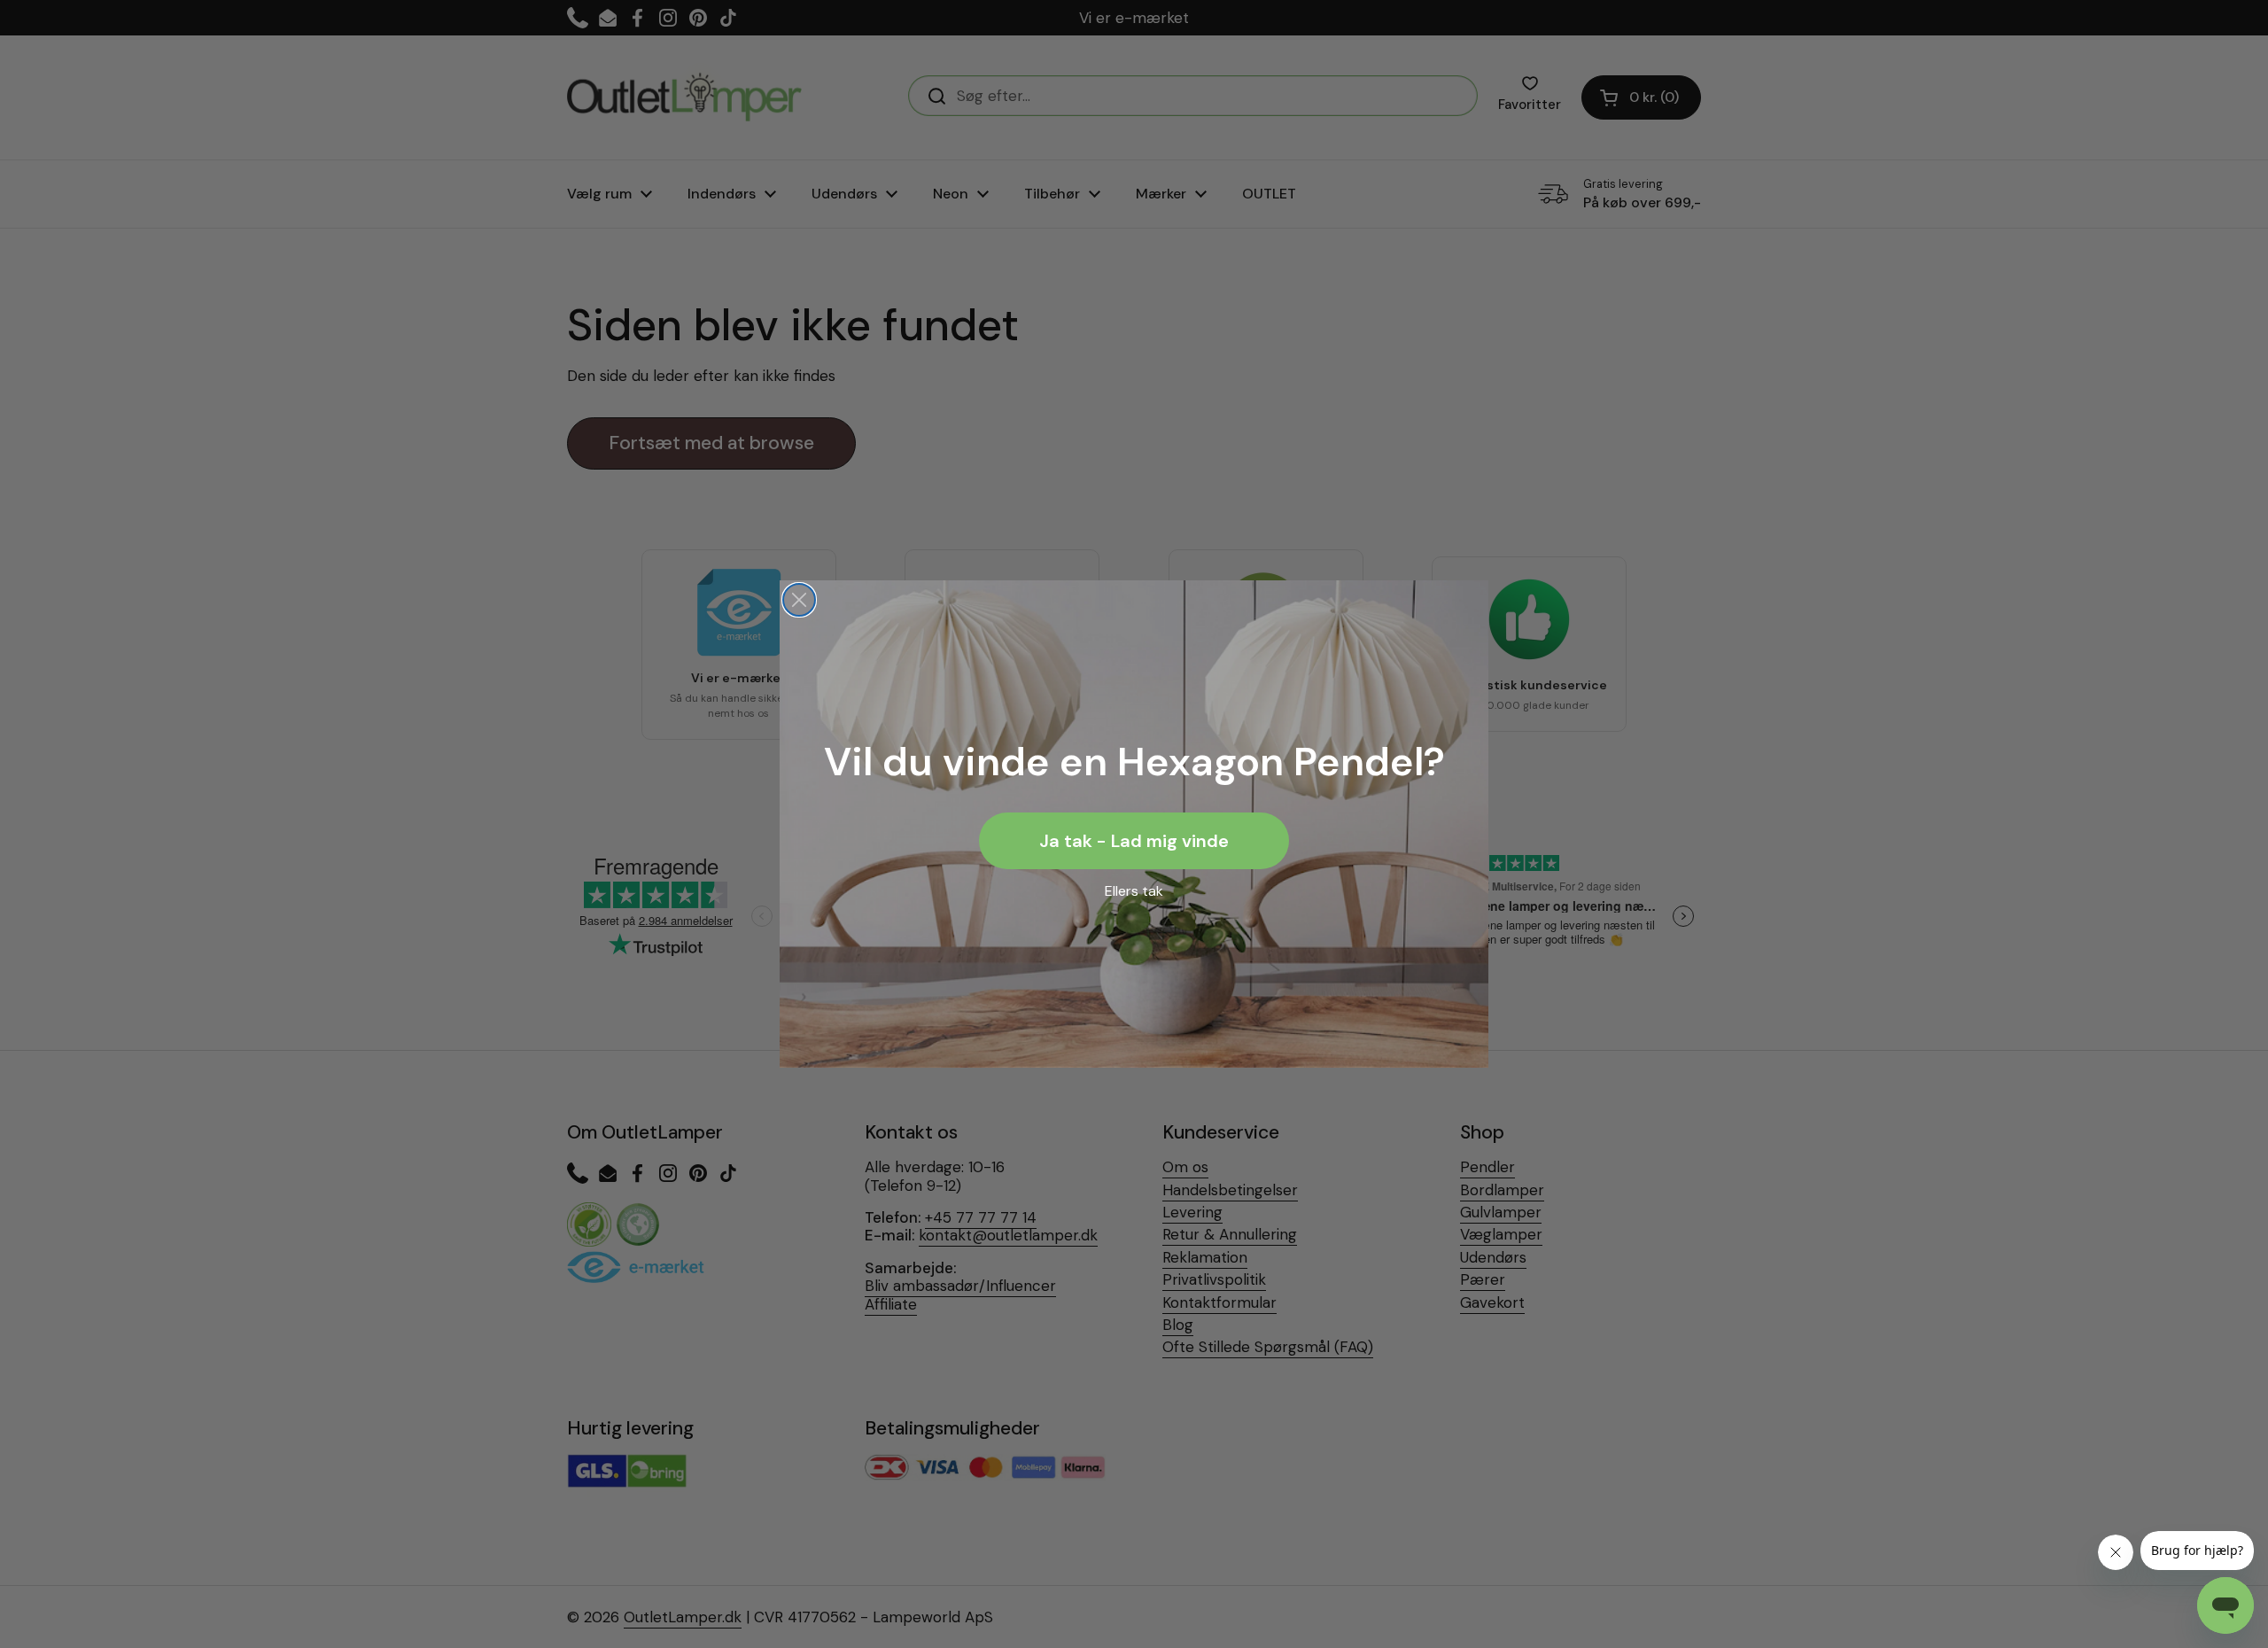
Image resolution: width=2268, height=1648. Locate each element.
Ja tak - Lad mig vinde (1134, 841)
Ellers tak (1134, 891)
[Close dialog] (799, 600)
